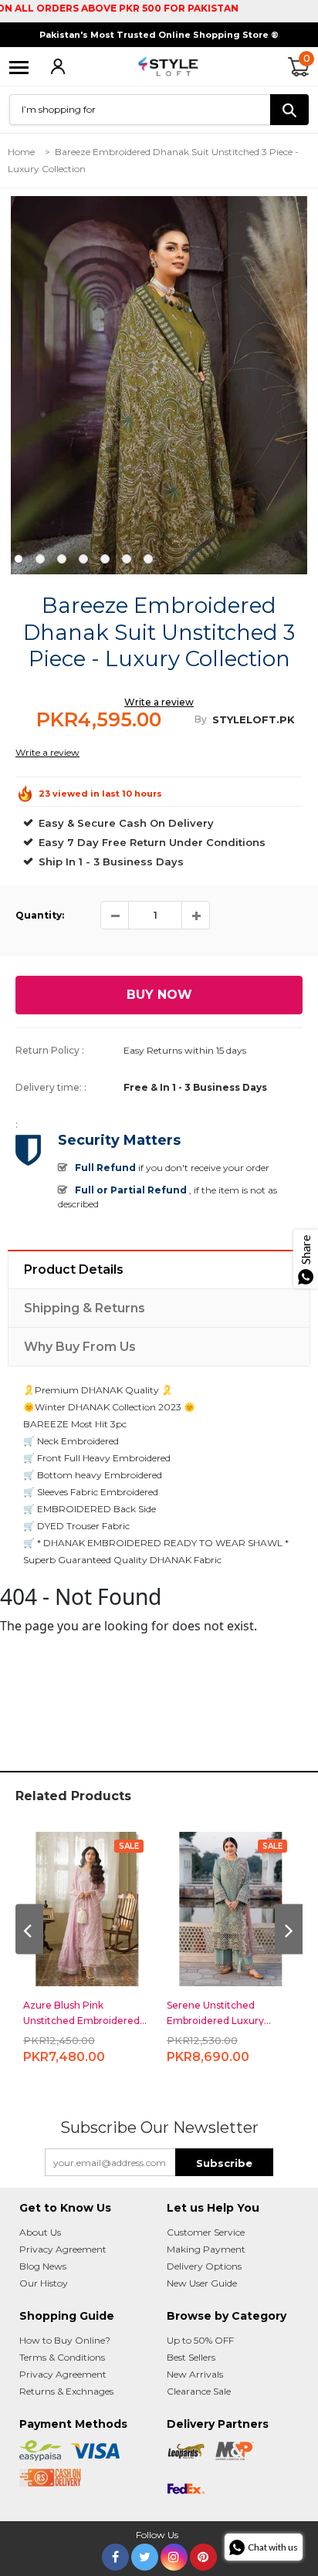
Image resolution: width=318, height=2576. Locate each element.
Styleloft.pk (254, 719)
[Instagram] (174, 2554)
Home (21, 152)
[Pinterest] (203, 2554)
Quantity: (40, 915)
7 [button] (148, 559)
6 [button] (127, 559)
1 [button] (19, 559)
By (201, 719)
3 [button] (62, 559)
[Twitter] (145, 2554)
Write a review (159, 702)
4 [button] (83, 559)
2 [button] (40, 559)
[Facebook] (115, 2554)
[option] (159, 385)
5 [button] (105, 559)
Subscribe (224, 2163)
